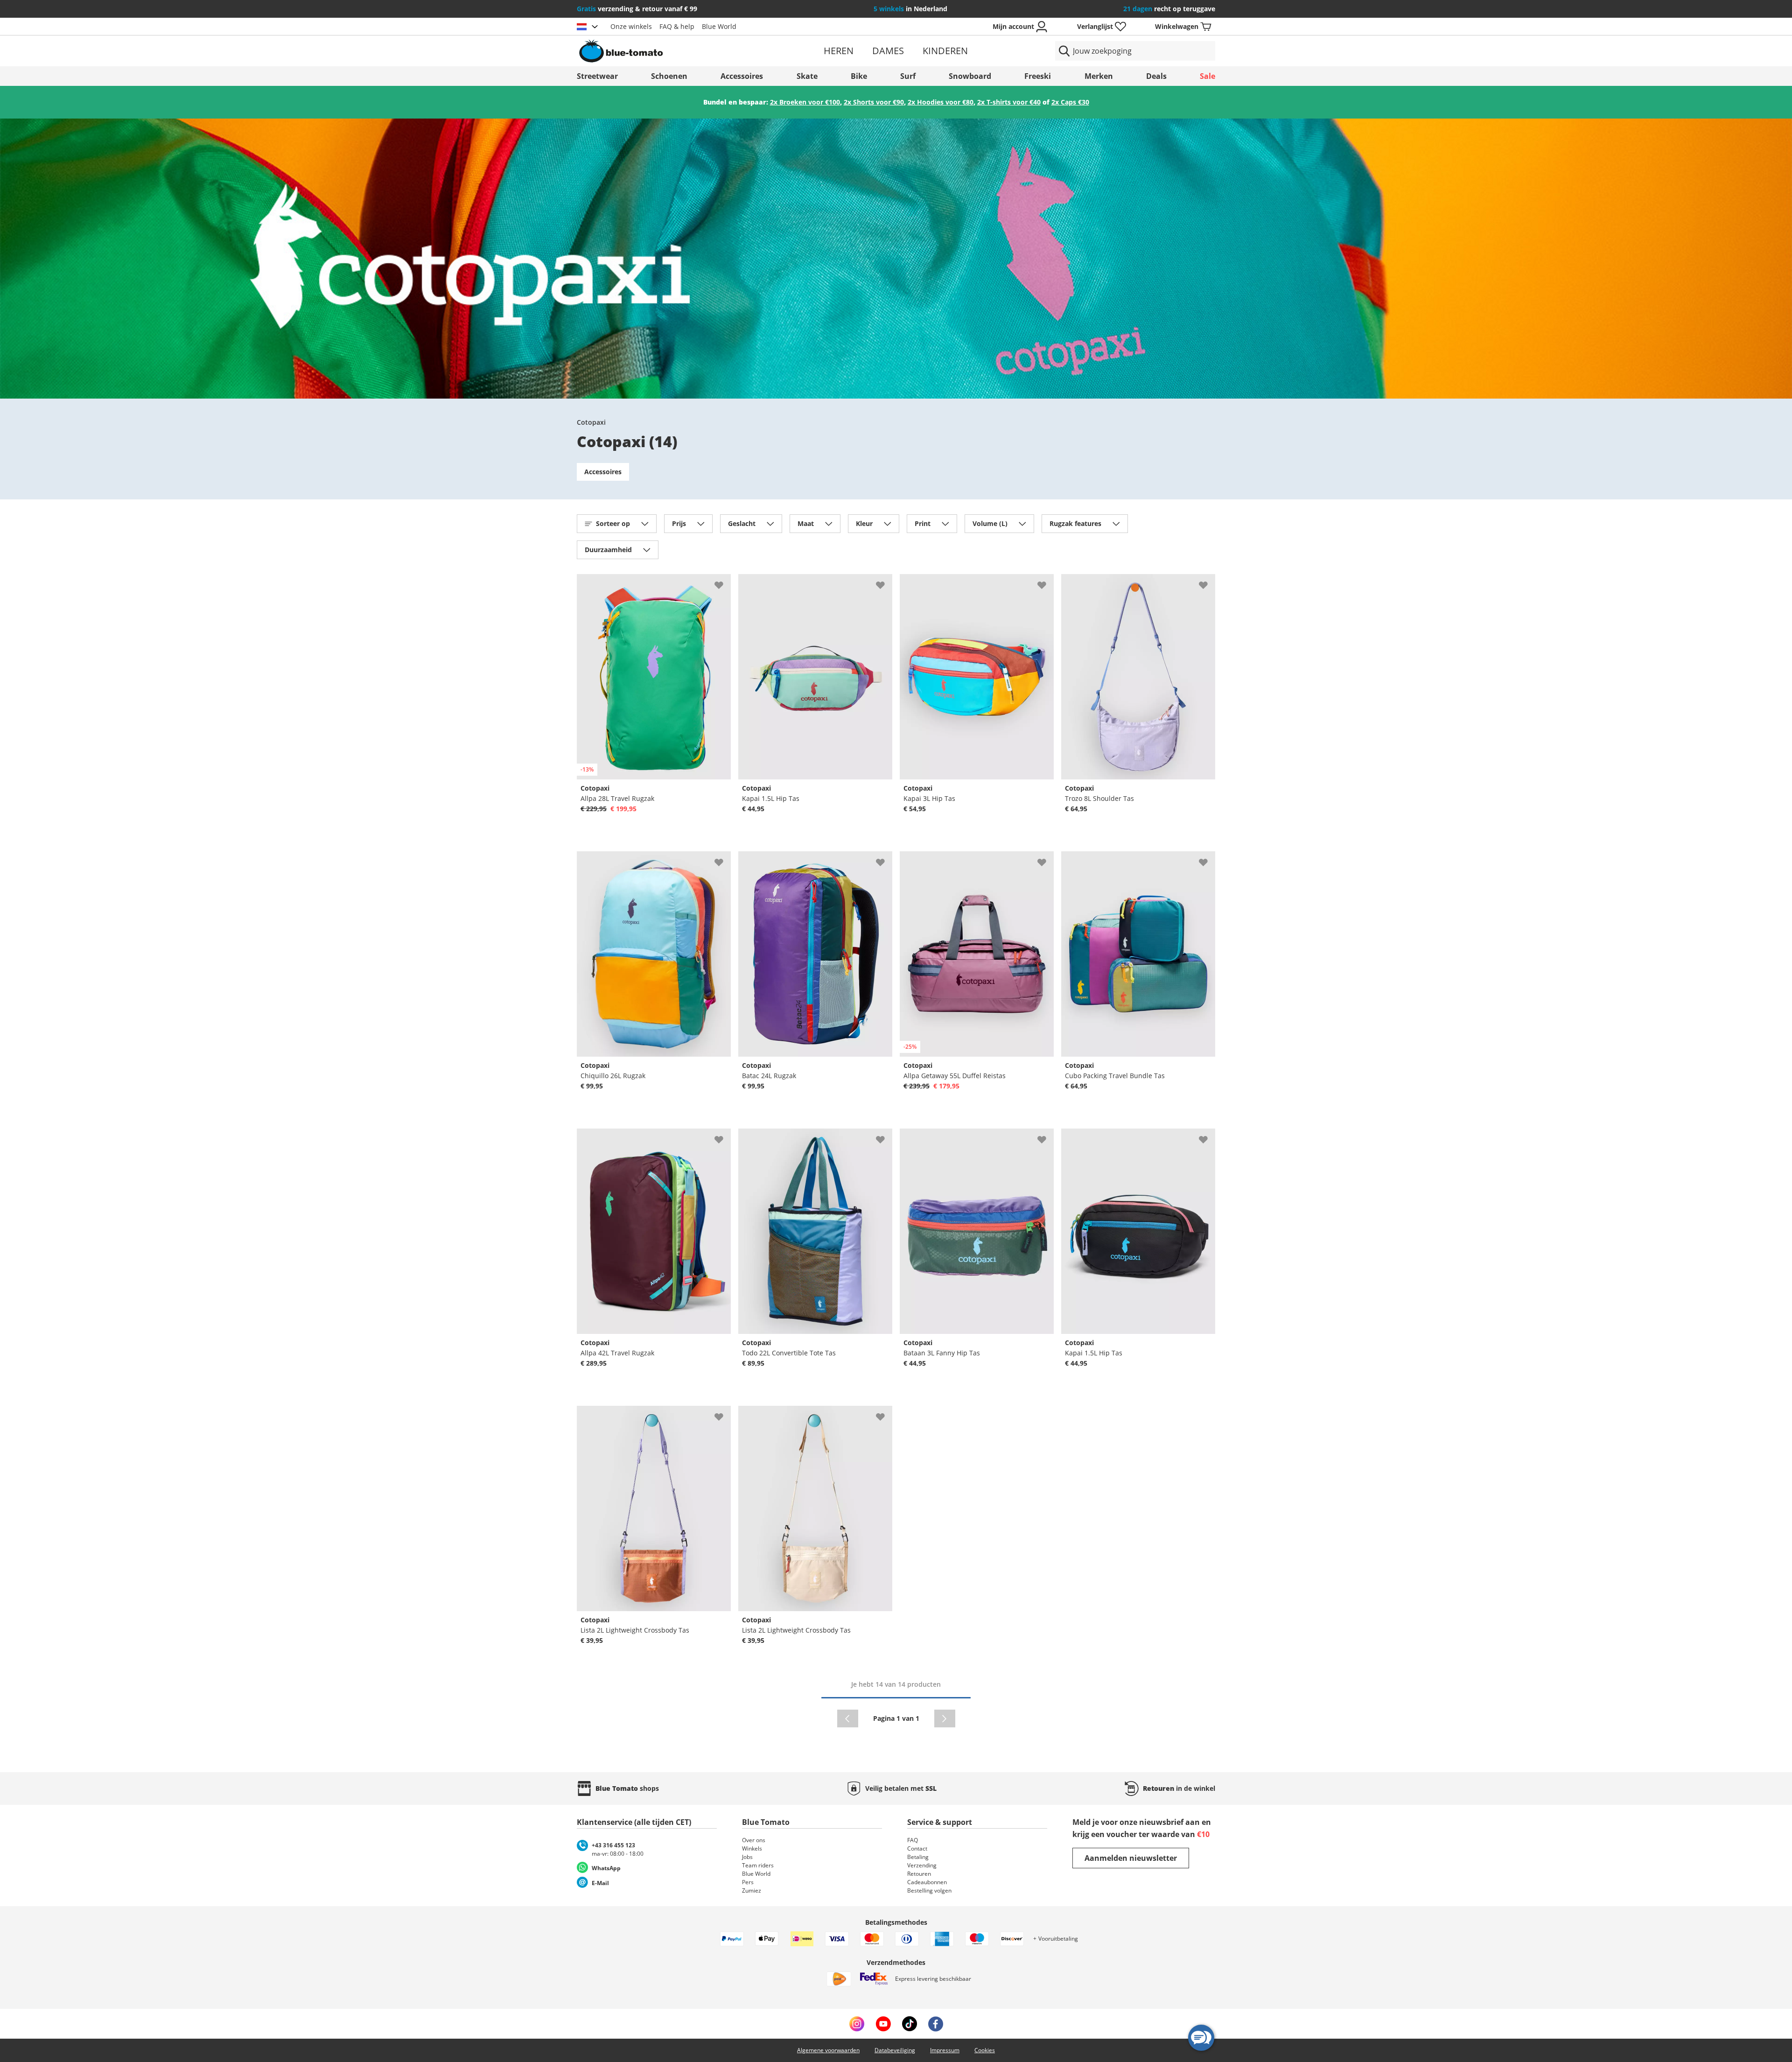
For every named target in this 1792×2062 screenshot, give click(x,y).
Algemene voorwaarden (828, 2050)
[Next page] (945, 1718)
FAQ (913, 1840)
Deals (1156, 76)
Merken (1099, 76)
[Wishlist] (723, 582)
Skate (807, 76)
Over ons (754, 1840)
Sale (1207, 76)
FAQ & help (677, 26)
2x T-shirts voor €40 (1009, 102)
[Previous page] (848, 1718)
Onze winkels (631, 26)
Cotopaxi (591, 422)
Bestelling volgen (929, 1890)
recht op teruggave (1169, 9)
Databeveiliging (895, 2050)
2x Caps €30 (1070, 102)
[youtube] (883, 2024)
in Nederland (910, 9)
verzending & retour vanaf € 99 (637, 9)
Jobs (747, 1857)
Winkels (752, 1848)
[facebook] (936, 2024)
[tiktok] (910, 2024)
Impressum (945, 2050)
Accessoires (742, 76)
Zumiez (752, 1890)
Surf (908, 76)
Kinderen (945, 51)
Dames (888, 51)
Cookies (985, 2050)
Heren (839, 51)
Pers (748, 1882)
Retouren (919, 1874)
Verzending (922, 1865)
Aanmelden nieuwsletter (1131, 1858)
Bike (859, 76)
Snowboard (970, 76)
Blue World (719, 26)
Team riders (758, 1865)
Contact (917, 1848)
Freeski (1038, 76)
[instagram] (857, 2024)
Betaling (918, 1857)
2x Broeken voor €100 (805, 102)
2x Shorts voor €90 (874, 102)
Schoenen (669, 76)
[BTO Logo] (681, 51)
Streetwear (597, 76)
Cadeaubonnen (927, 1882)
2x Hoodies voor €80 (941, 102)
